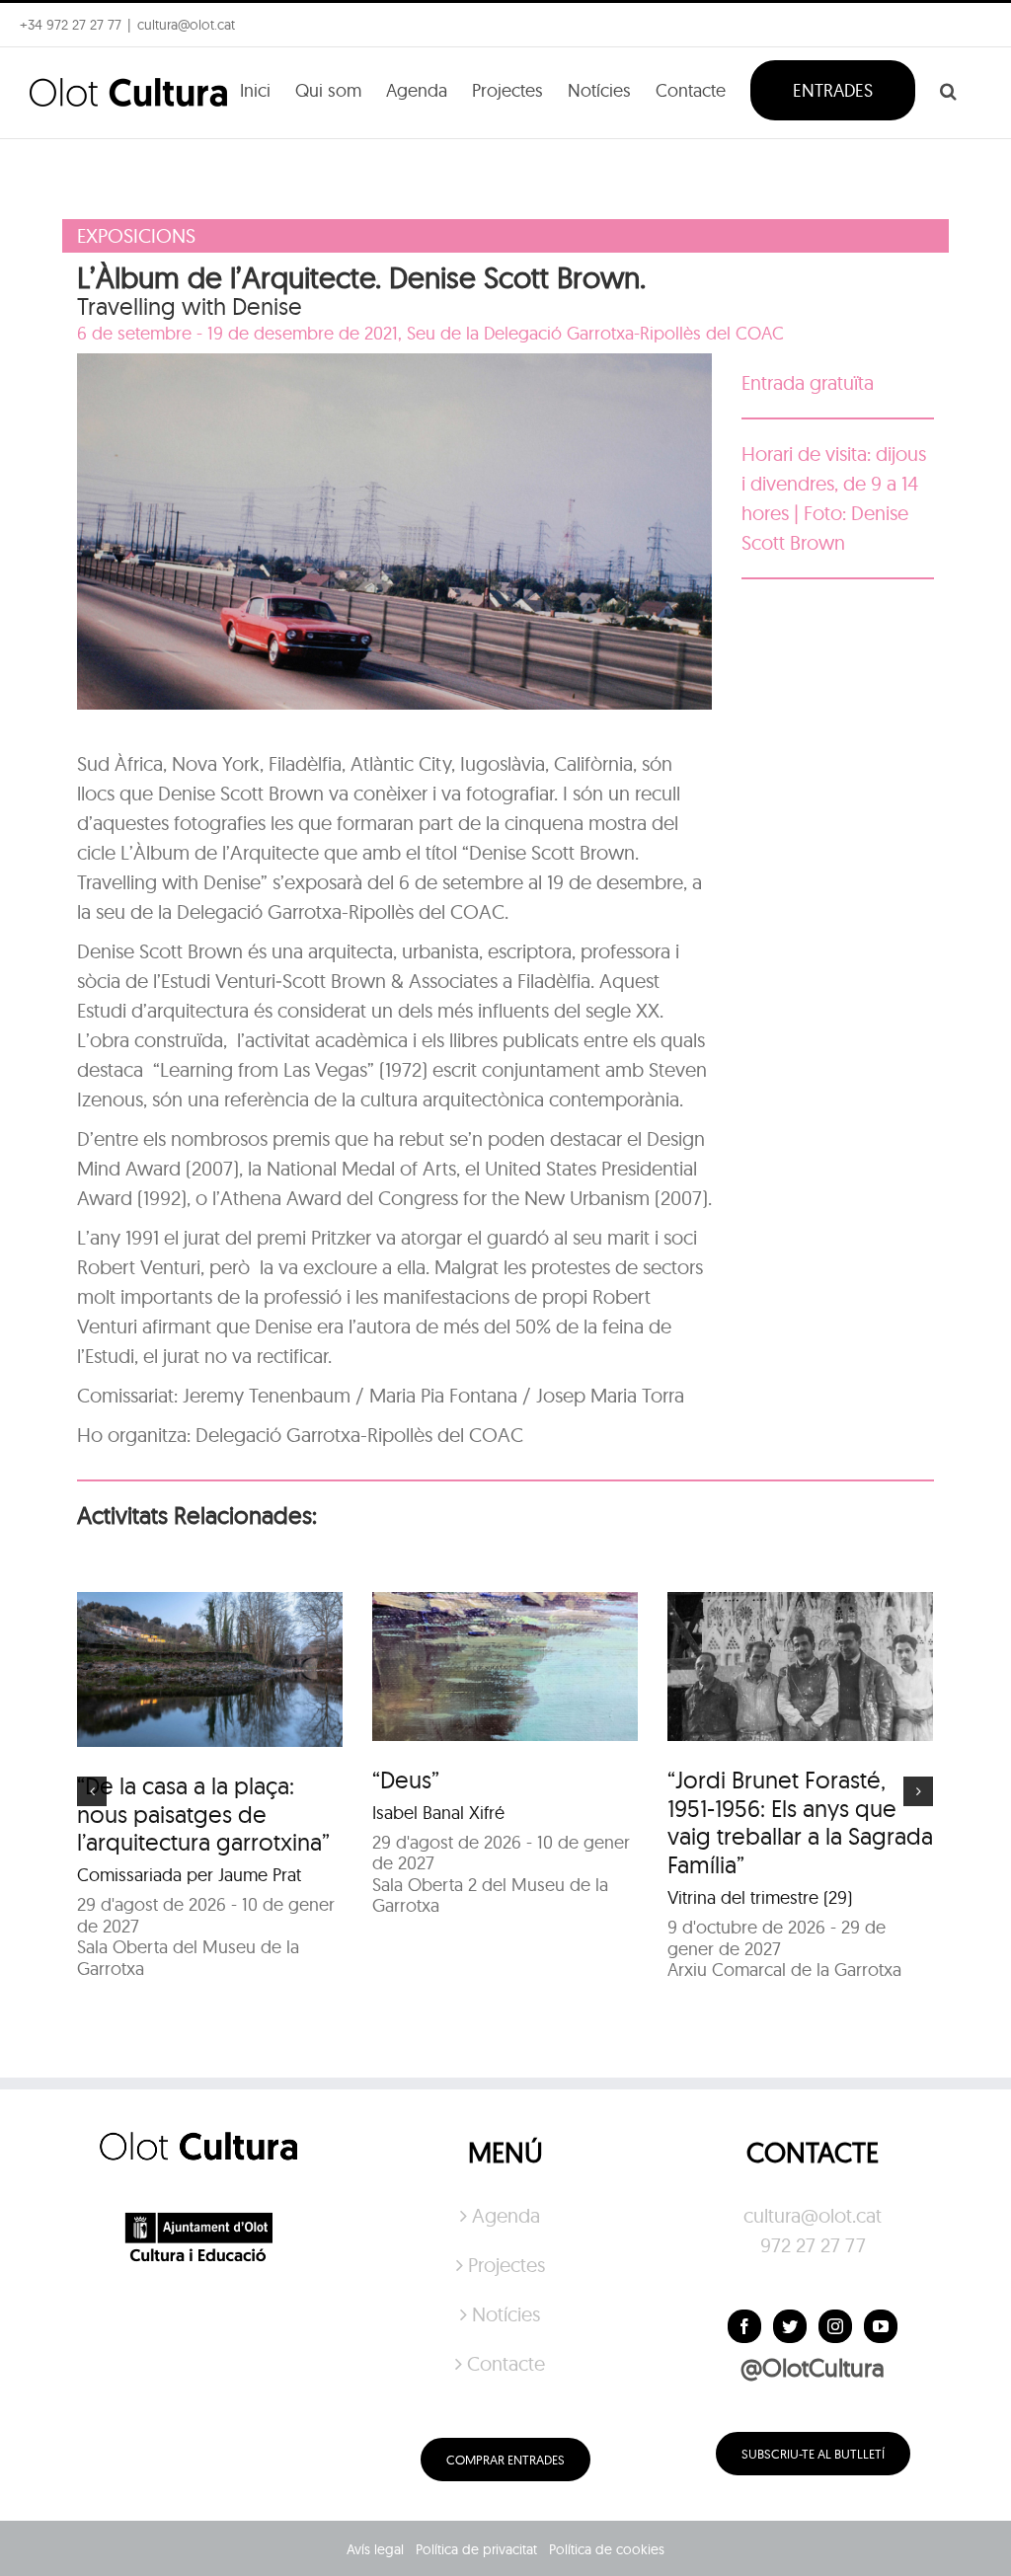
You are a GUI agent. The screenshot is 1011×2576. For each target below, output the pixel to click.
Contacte (506, 2363)
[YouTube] (881, 2326)
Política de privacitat (476, 2549)
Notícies (506, 2314)
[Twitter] (790, 2326)
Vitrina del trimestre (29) (760, 1897)
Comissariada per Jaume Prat (189, 1875)
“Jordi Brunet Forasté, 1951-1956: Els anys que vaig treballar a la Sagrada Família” (800, 1822)
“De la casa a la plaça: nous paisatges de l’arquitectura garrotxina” (203, 1814)
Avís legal (375, 2549)
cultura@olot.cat (813, 2215)
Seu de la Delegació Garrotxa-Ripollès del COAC (595, 333)
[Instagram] (835, 2326)
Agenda (506, 2215)
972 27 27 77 (813, 2245)
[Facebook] (744, 2326)
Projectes (506, 2265)
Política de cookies (607, 2549)
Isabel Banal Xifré (438, 1813)
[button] (948, 89)
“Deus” (406, 1780)
